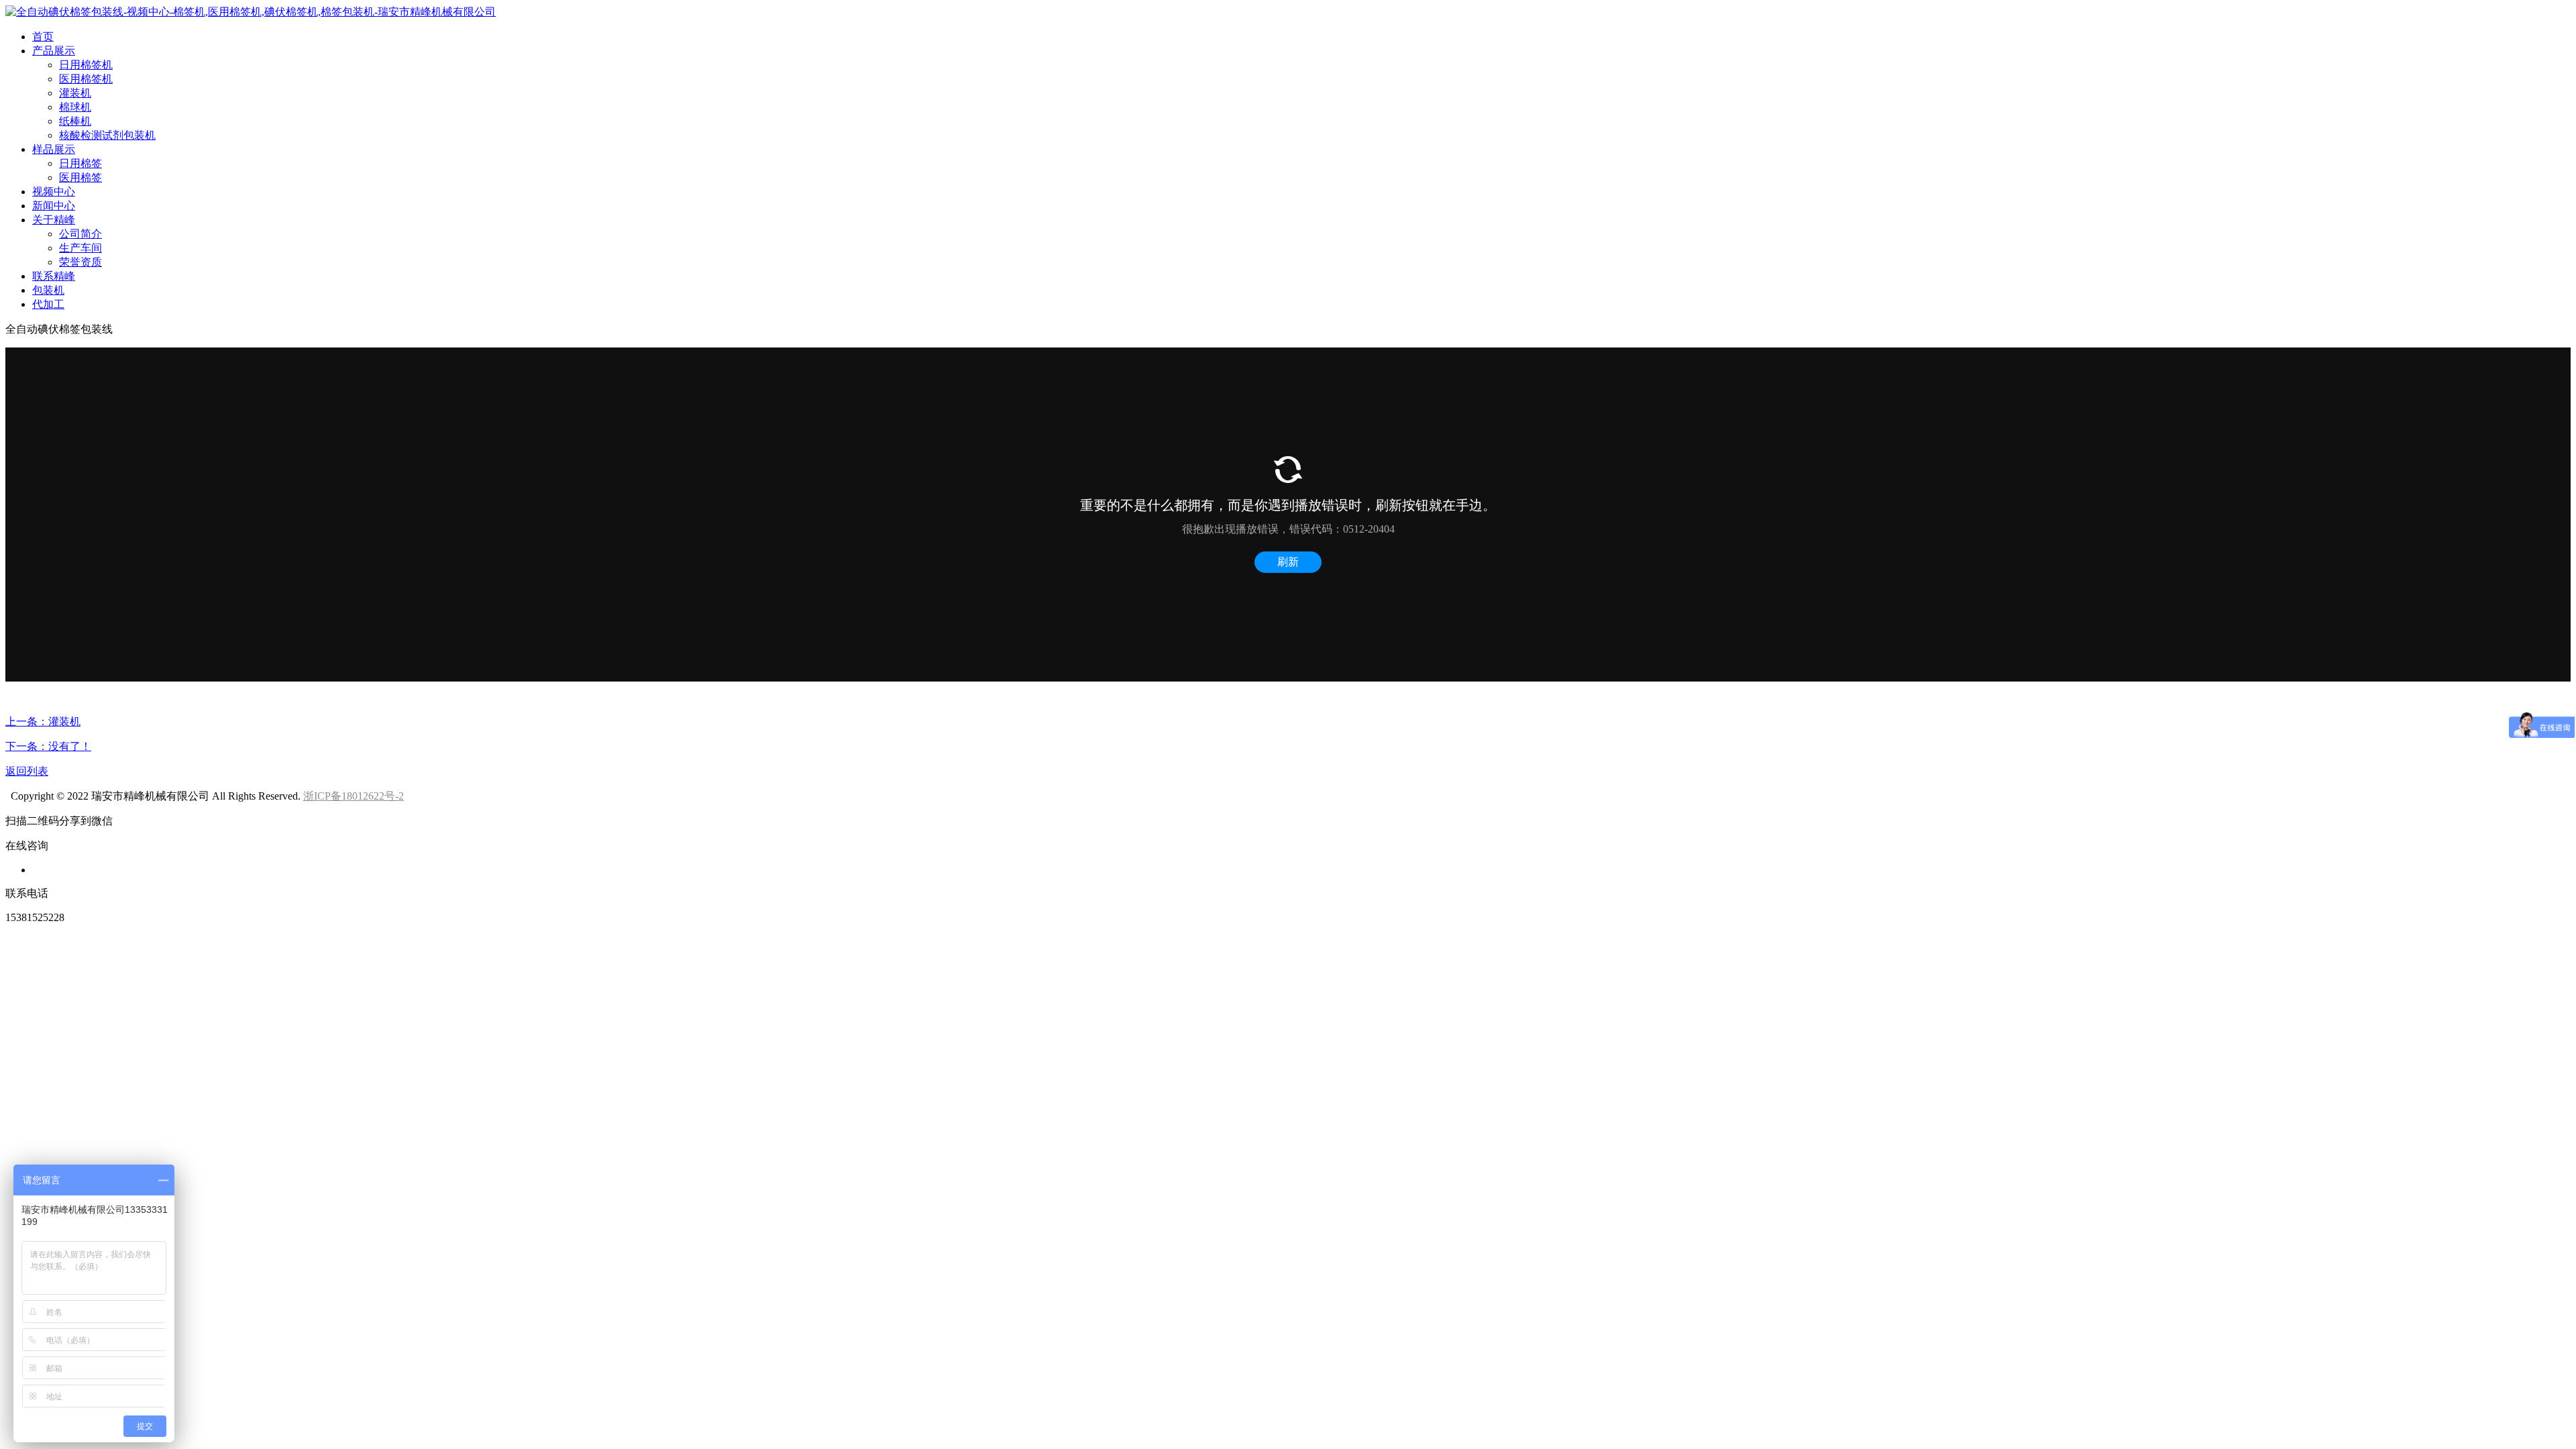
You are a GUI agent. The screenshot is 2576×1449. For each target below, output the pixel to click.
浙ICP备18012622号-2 (354, 796)
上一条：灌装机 (43, 721)
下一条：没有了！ (48, 746)
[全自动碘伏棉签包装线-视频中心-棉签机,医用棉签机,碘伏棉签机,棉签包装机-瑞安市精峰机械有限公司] (251, 12)
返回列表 (27, 771)
